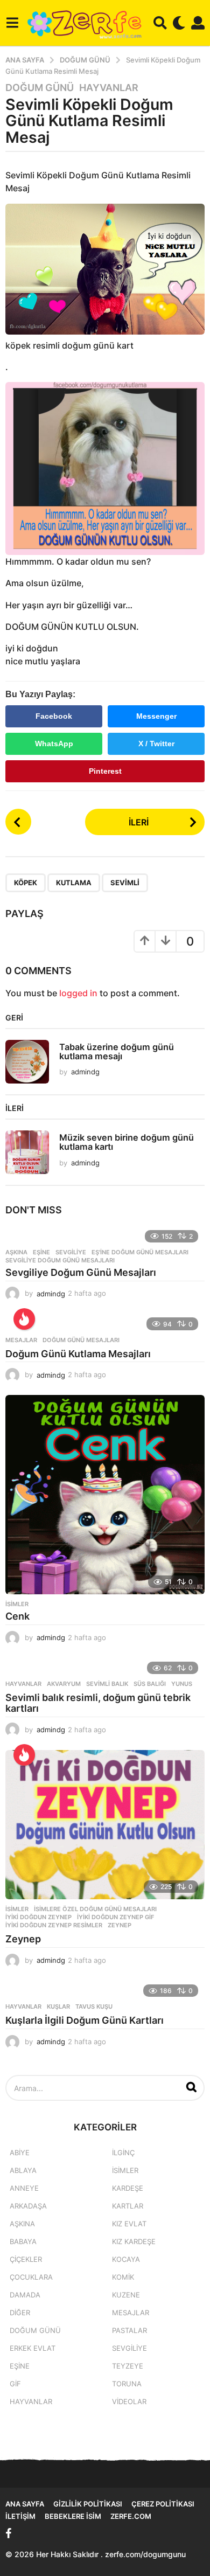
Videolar (129, 2401)
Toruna (127, 2384)
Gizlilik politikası (88, 2504)
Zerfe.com (131, 2516)
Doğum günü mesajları (81, 1340)
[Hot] (24, 1319)
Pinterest (105, 771)
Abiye (20, 2153)
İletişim (20, 2516)
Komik (123, 2277)
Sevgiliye (71, 1252)
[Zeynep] (105, 1825)
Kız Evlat (129, 2224)
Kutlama (74, 883)
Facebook (54, 716)
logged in (78, 993)
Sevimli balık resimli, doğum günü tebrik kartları (98, 1703)
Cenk (17, 1616)
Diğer (20, 2313)
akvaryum (64, 1684)
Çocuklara (31, 2277)
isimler (17, 1604)
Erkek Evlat (33, 2348)
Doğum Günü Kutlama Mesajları (78, 1354)
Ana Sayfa (25, 2504)
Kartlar (128, 2206)
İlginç (123, 2153)
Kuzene (126, 2295)
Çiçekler (26, 2259)
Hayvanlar (109, 88)
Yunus (182, 1684)
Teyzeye (128, 2366)
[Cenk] (105, 1495)
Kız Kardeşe (134, 2241)
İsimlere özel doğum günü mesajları (95, 1909)
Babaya (23, 2241)
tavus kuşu (94, 2006)
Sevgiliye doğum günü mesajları (60, 1260)
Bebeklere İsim (73, 2516)
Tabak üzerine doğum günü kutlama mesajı (117, 1051)
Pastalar (129, 2330)
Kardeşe (128, 2188)
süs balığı (150, 1684)
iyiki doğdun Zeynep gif (115, 1917)
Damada (25, 2295)
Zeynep (120, 1925)
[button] (12, 23)
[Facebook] (9, 2533)
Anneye (24, 2188)
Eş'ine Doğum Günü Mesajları (140, 1252)
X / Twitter (156, 744)
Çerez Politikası (163, 2504)
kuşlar (58, 2006)
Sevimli (125, 883)
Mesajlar (21, 1340)
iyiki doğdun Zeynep (38, 1917)
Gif (15, 2384)
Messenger (156, 716)
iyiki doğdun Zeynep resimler (54, 1925)
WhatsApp (54, 744)
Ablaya (23, 2170)
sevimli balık (107, 1684)
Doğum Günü (40, 88)
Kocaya (126, 2259)
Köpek (26, 883)
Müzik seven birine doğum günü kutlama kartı (127, 1142)
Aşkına (16, 1252)
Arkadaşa (28, 2206)
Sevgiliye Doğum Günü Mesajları (81, 1272)
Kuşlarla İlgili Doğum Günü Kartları (85, 2020)
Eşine (41, 1252)
